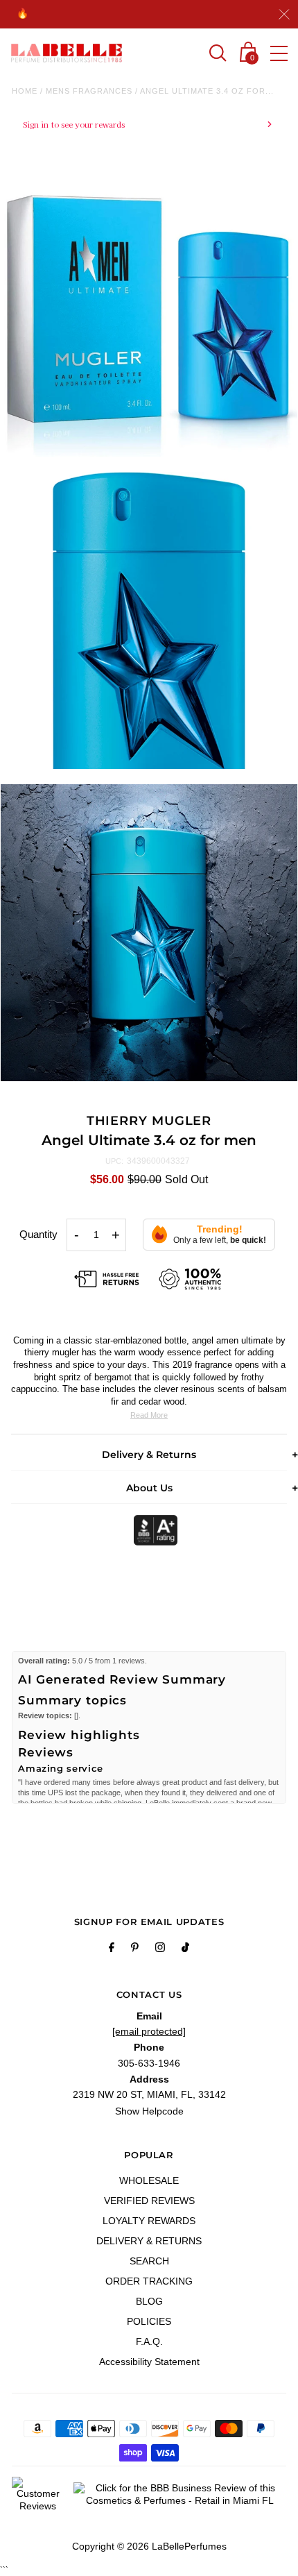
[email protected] (149, 2031)
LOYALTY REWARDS (149, 2221)
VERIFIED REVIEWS (149, 2201)
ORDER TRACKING (149, 2281)
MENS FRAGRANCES (89, 91)
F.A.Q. (149, 2341)
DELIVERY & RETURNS (149, 2241)
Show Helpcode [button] (149, 2111)
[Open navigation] (279, 53)
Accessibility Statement (149, 2362)
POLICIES (149, 2321)
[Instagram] (160, 1949)
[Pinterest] (135, 1949)
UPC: (114, 1161)
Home (25, 91)
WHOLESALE (149, 2180)
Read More (149, 1415)
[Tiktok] (185, 1949)
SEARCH (149, 2261)
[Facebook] (112, 1949)
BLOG (149, 2301)
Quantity (38, 1234)
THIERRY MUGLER (149, 1121)
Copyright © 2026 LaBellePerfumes (149, 2546)
